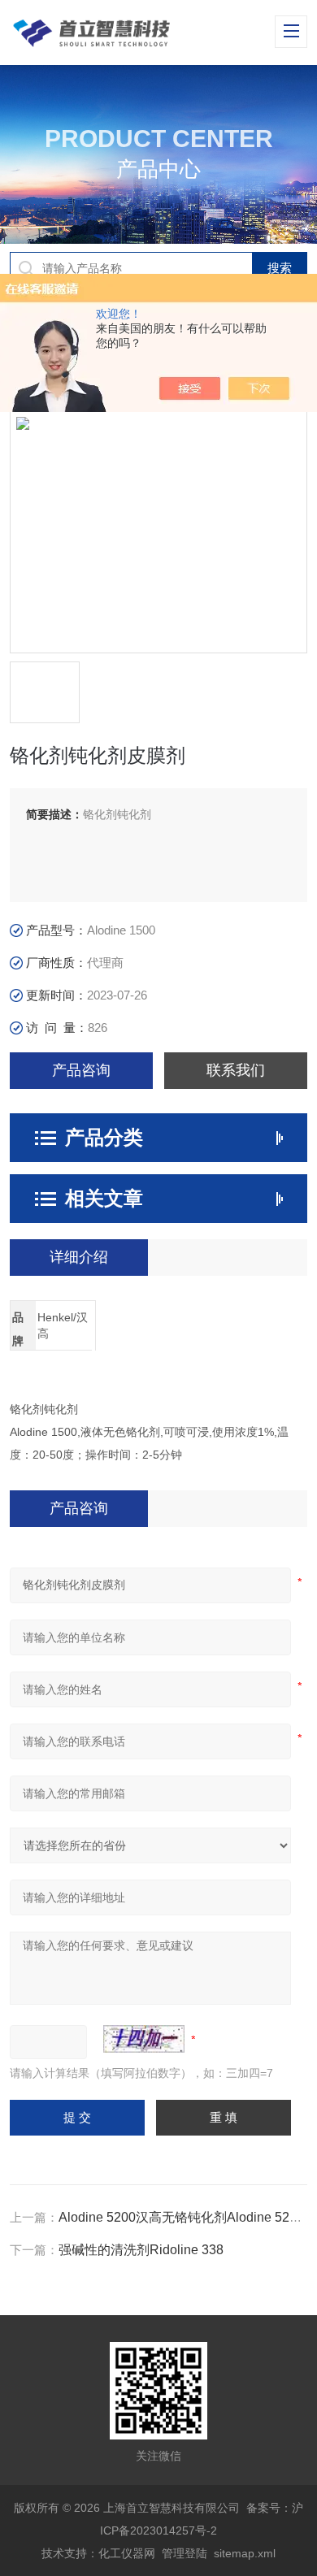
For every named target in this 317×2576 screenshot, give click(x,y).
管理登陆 (185, 2553)
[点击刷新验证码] (144, 2039)
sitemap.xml (245, 2553)
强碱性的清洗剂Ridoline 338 (141, 2250)
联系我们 (236, 1070)
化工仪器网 (127, 2553)
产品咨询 (81, 1070)
